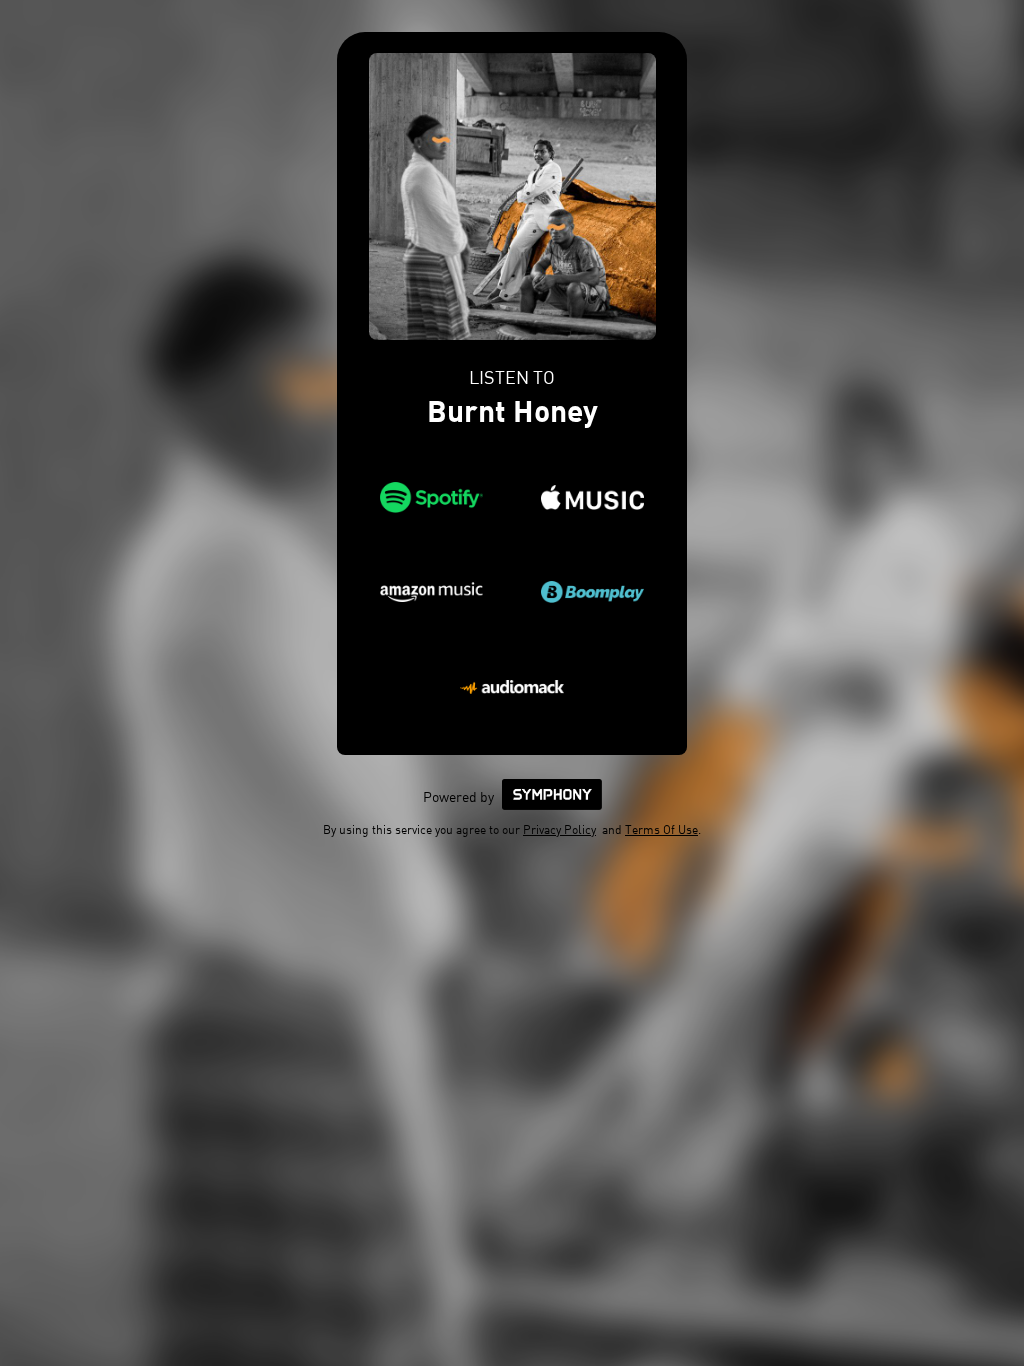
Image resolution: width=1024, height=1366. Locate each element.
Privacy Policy (559, 829)
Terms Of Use (661, 829)
